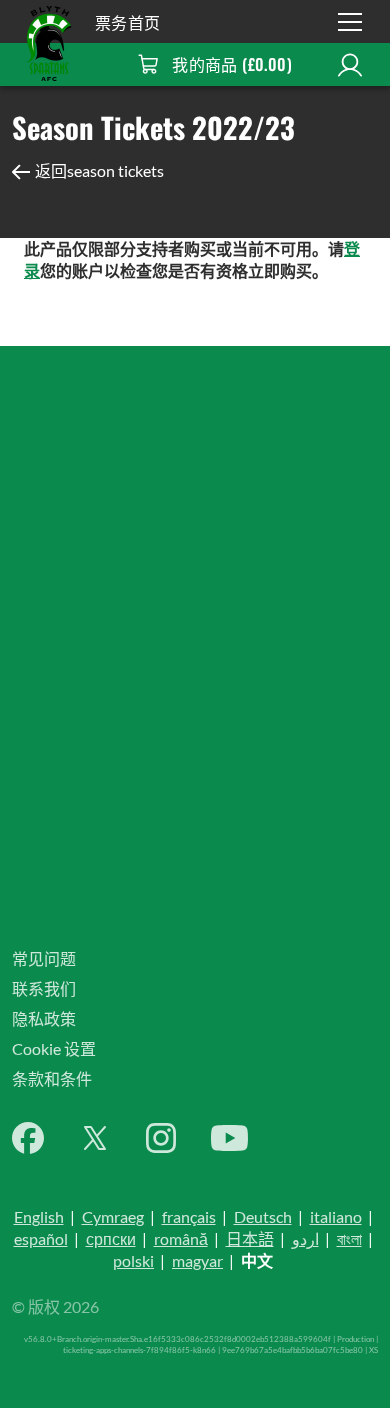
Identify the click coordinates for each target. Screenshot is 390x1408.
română (181, 1238)
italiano (336, 1216)
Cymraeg (113, 1216)
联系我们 (44, 988)
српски (111, 1238)
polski (133, 1260)
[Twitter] (95, 1138)
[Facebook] (28, 1138)
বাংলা (349, 1238)
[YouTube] (229, 1138)
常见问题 (44, 958)
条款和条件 (52, 1078)
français (189, 1216)
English (39, 1216)
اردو (305, 1238)
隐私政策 (44, 1018)
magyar (197, 1260)
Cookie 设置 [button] (54, 1048)
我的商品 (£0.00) (232, 64)
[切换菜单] (350, 21)
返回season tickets (99, 170)
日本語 (250, 1238)
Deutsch (263, 1216)
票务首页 (128, 22)
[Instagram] (161, 1138)
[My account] (350, 64)
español (41, 1238)
